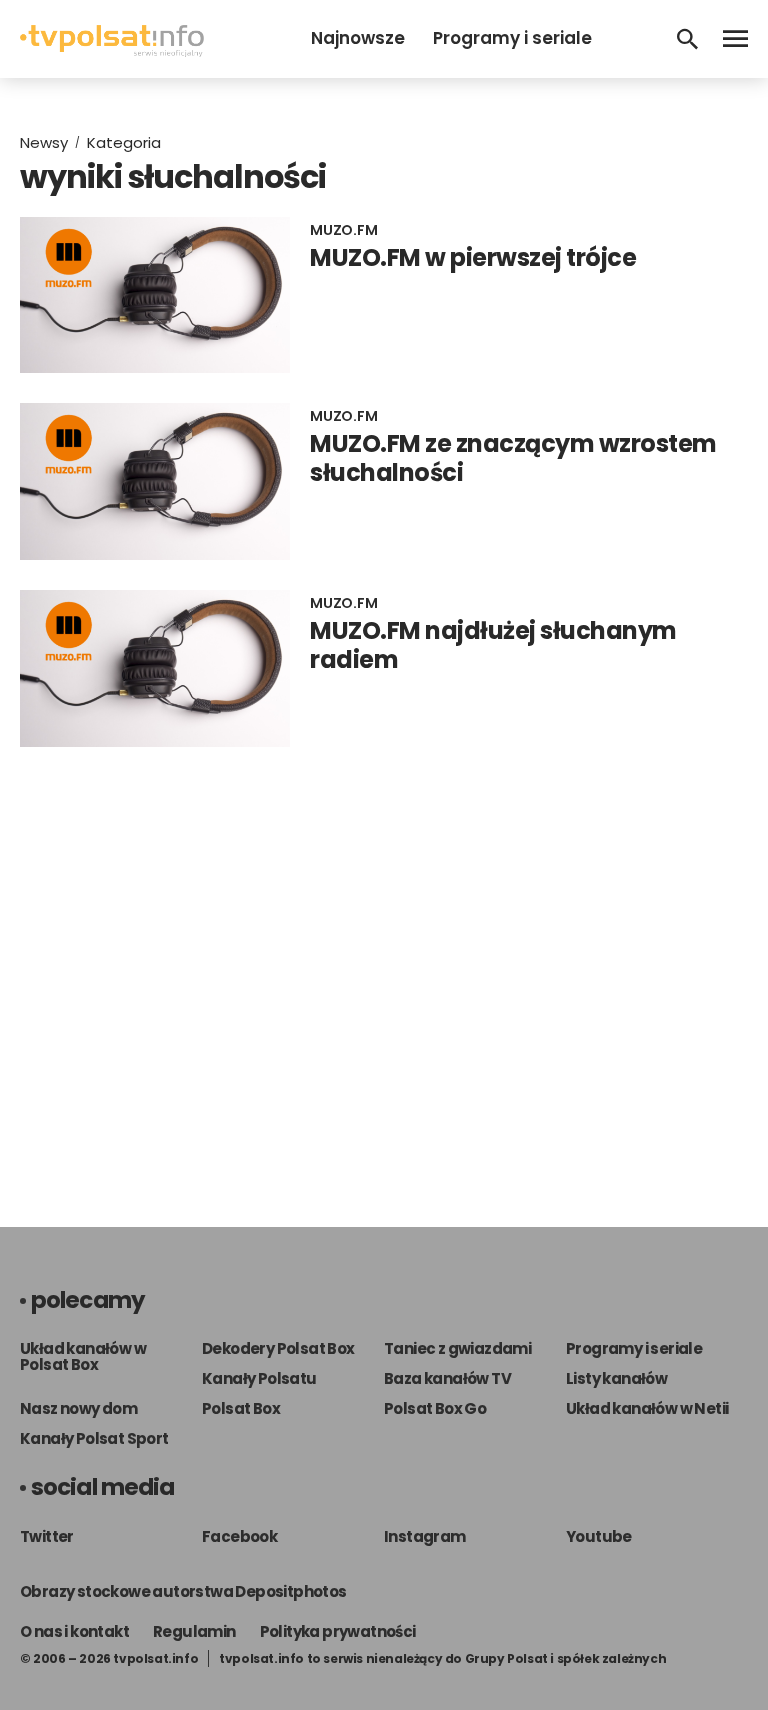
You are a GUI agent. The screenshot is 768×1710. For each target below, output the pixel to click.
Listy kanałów (616, 1378)
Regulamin (194, 1631)
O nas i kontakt (74, 1631)
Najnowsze (358, 38)
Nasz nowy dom (78, 1408)
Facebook (239, 1536)
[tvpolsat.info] (112, 51)
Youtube (599, 1536)
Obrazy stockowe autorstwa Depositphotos (183, 1591)
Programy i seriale (512, 38)
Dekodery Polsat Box (278, 1348)
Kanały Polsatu (259, 1378)
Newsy (44, 142)
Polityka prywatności (338, 1631)
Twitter (47, 1536)
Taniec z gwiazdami (457, 1348)
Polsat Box (241, 1408)
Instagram (425, 1536)
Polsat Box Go (435, 1408)
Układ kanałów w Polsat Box (83, 1356)
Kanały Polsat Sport (94, 1438)
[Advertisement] (384, 967)
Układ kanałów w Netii (647, 1408)
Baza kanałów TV (447, 1378)
